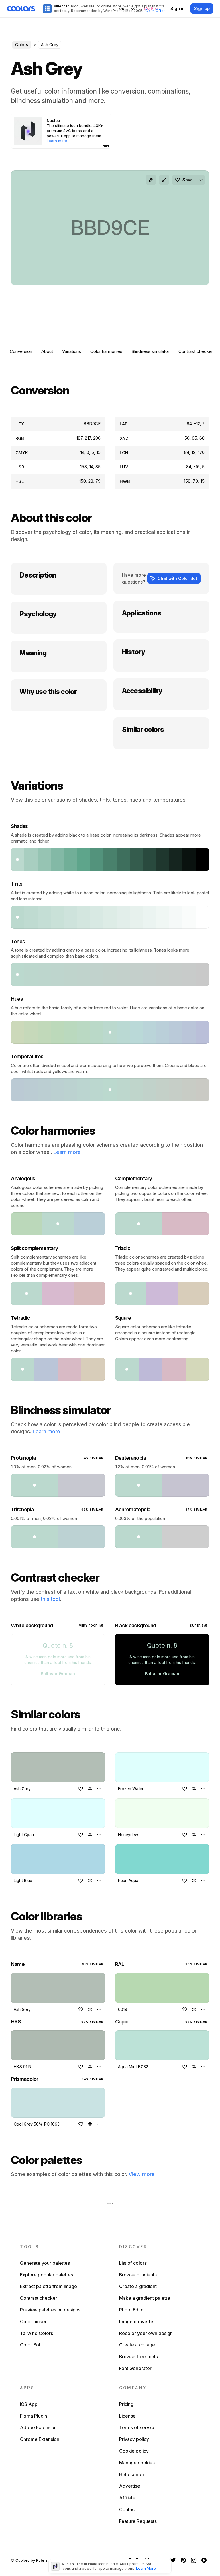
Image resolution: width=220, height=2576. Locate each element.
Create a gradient (138, 2286)
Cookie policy (134, 2451)
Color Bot (30, 2345)
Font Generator (135, 2368)
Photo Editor (132, 2310)
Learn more (67, 1152)
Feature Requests (138, 2521)
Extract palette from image (49, 2286)
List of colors (133, 2263)
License (127, 2416)
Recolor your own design (146, 2333)
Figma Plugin (34, 2416)
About (47, 351)
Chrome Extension (40, 2439)
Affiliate (127, 2498)
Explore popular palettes (47, 2275)
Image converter (137, 2322)
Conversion (21, 351)
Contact (128, 2509)
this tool (50, 1599)
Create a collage (137, 2345)
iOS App (29, 2404)
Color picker (33, 2322)
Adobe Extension (38, 2427)
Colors (22, 45)
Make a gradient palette (145, 2298)
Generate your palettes (45, 2263)
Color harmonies (106, 351)
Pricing (126, 2404)
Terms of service (137, 2427)
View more (142, 2174)
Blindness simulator (150, 351)
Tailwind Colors (37, 2333)
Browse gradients (138, 2275)
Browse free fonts (139, 2357)
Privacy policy (134, 2439)
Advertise (130, 2486)
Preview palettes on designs (50, 2310)
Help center (132, 2474)
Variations (72, 351)
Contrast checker (196, 351)
